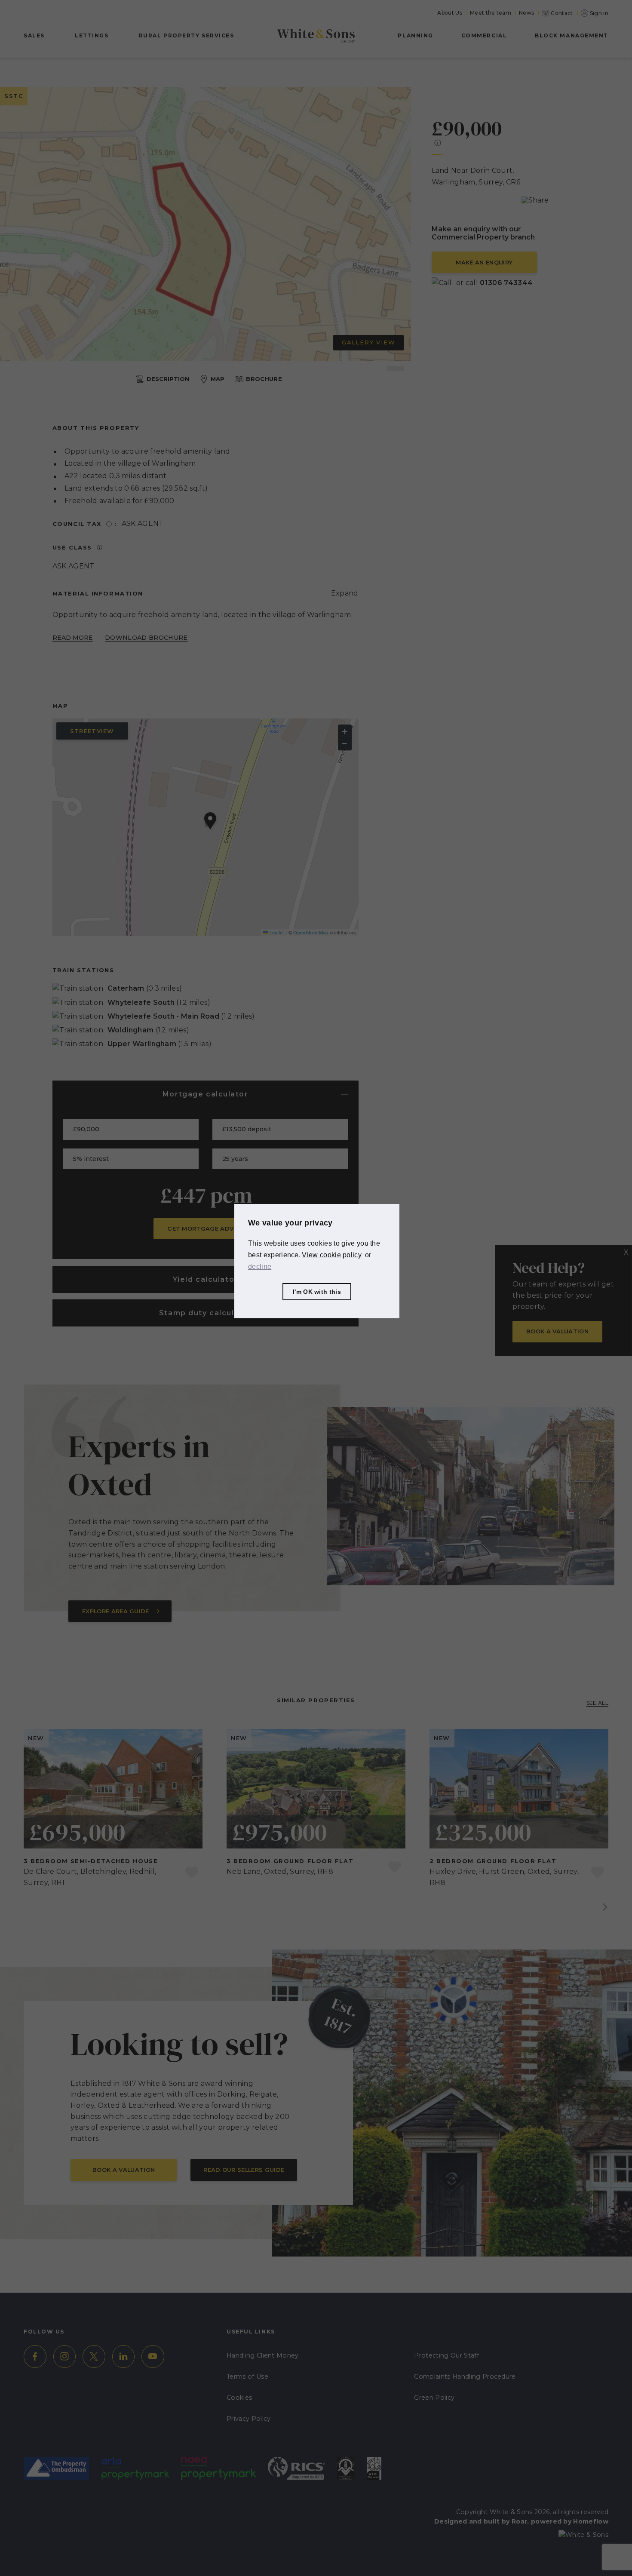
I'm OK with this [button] (317, 1292)
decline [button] (260, 1267)
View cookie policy (332, 1255)
